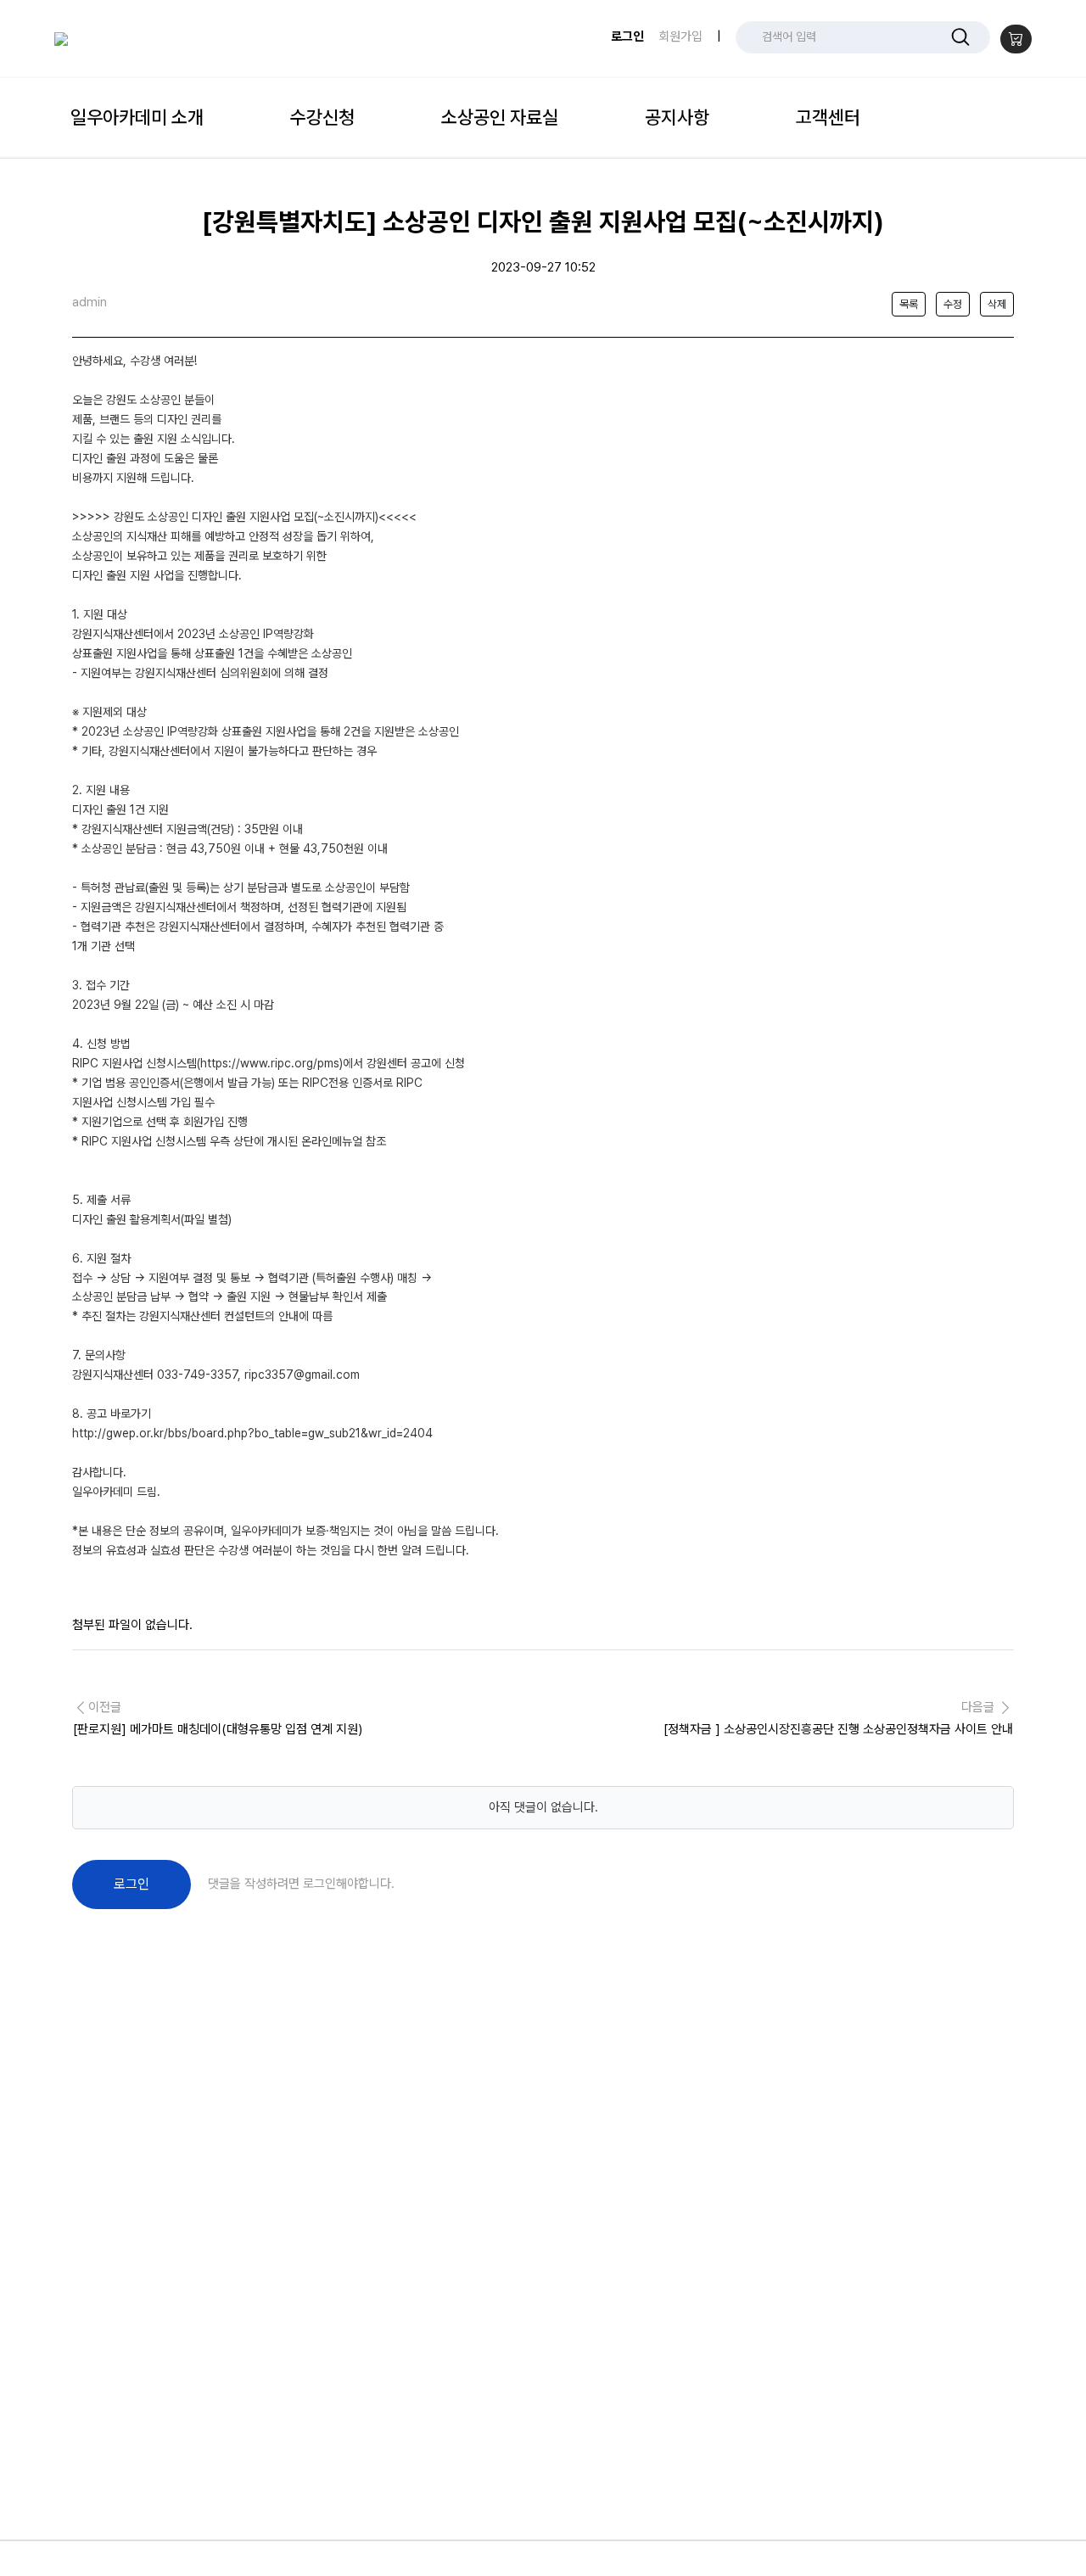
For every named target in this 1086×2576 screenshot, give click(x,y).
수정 (953, 304)
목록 (909, 304)
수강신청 (322, 117)
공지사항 (677, 117)
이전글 (218, 1718)
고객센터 (828, 117)
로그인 (627, 36)
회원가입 (680, 36)
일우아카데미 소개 (137, 117)
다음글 (838, 1718)
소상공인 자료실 (500, 117)
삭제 (997, 304)
